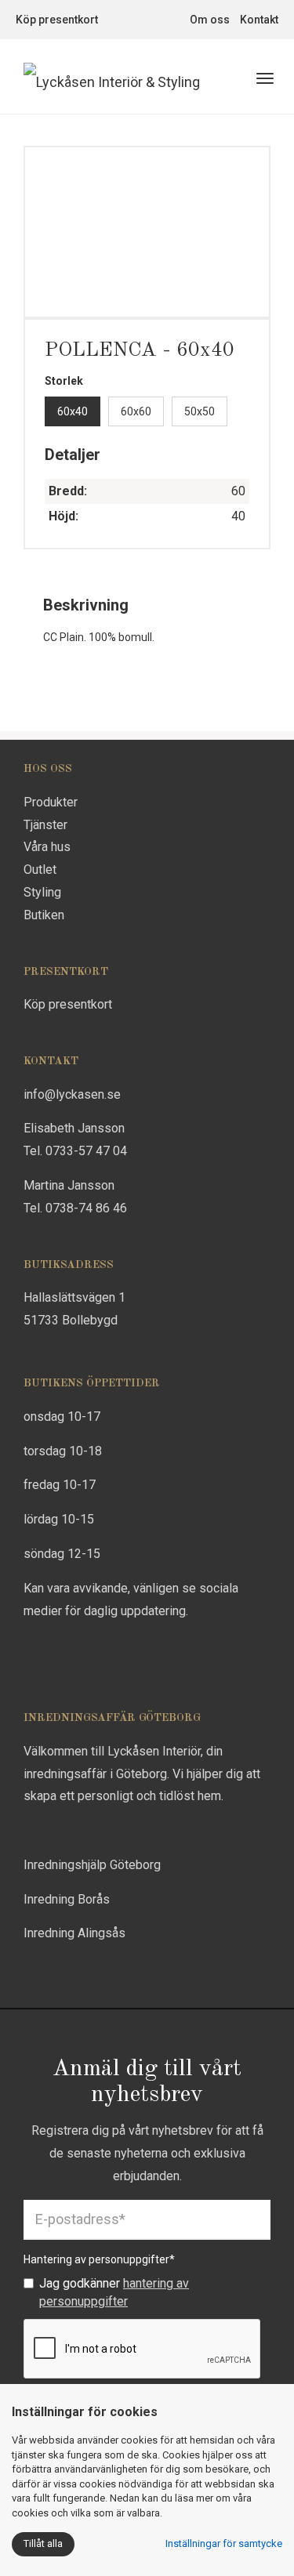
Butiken (44, 915)
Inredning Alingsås (74, 1933)
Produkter (51, 802)
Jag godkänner (114, 2292)
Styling (42, 892)
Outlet (40, 870)
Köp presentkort (57, 20)
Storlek (64, 381)
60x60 (136, 411)
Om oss (210, 20)
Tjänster (45, 825)
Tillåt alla (43, 2543)
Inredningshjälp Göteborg (92, 1865)
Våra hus (47, 847)
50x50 (200, 411)
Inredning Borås (67, 1899)
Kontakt (259, 20)
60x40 (73, 411)
